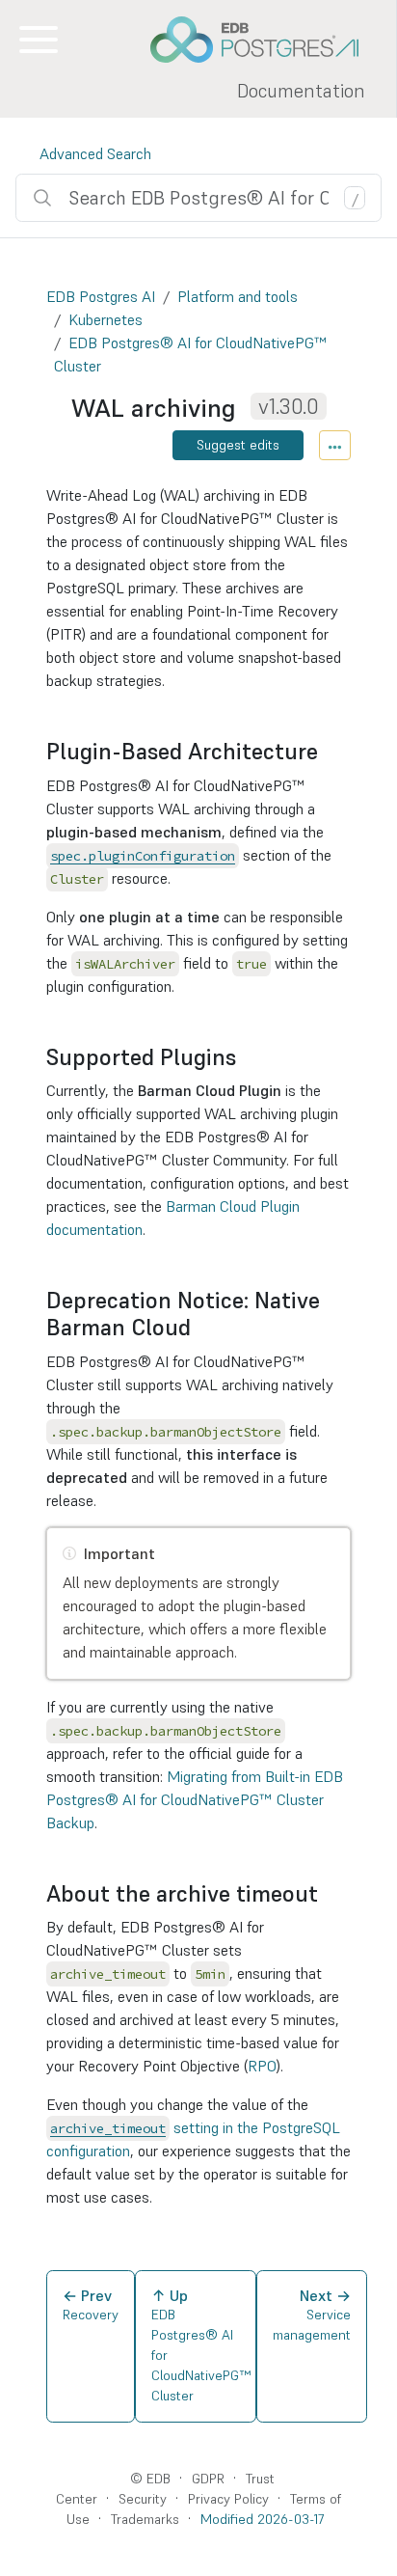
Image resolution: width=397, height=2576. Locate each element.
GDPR (208, 2479)
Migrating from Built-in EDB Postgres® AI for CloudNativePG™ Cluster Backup (195, 1799)
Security (143, 2499)
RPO (262, 2066)
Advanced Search (95, 153)
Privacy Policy (228, 2499)
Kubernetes (106, 319)
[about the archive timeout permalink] (328, 1894)
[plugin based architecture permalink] (328, 752)
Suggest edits (238, 445)
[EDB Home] (265, 40)
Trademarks (145, 2519)
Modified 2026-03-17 (262, 2519)
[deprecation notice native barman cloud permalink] (200, 1328)
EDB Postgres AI (101, 296)
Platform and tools (238, 296)
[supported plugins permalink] (246, 1057)
